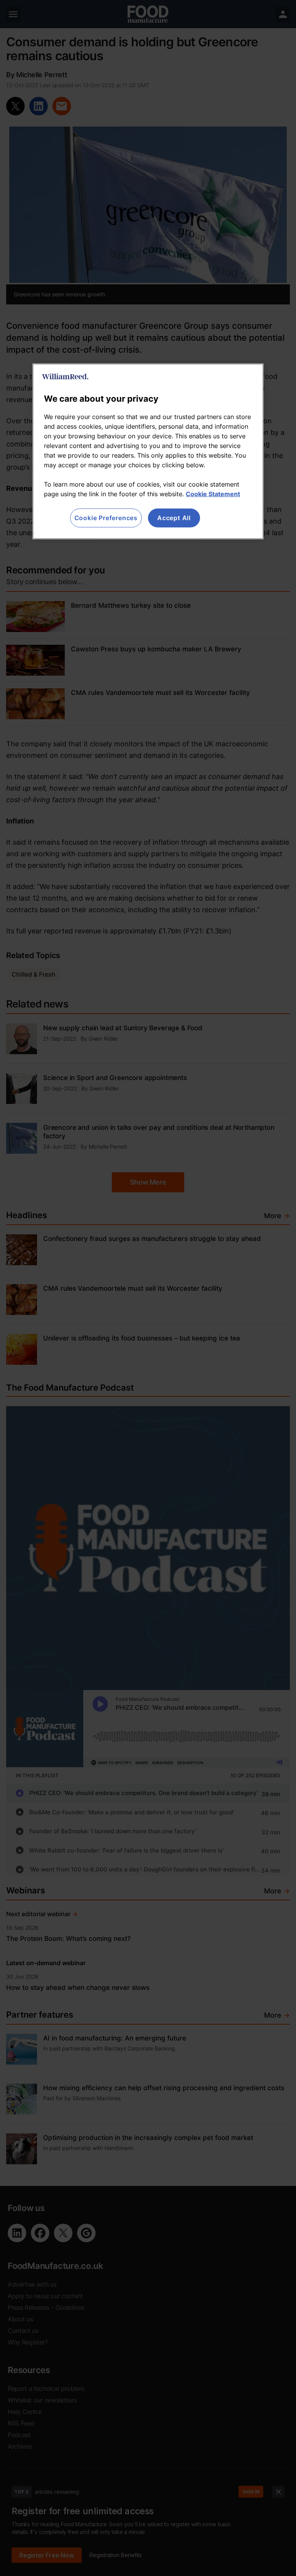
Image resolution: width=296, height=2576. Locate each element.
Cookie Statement (213, 494)
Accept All (174, 518)
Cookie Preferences (106, 518)
